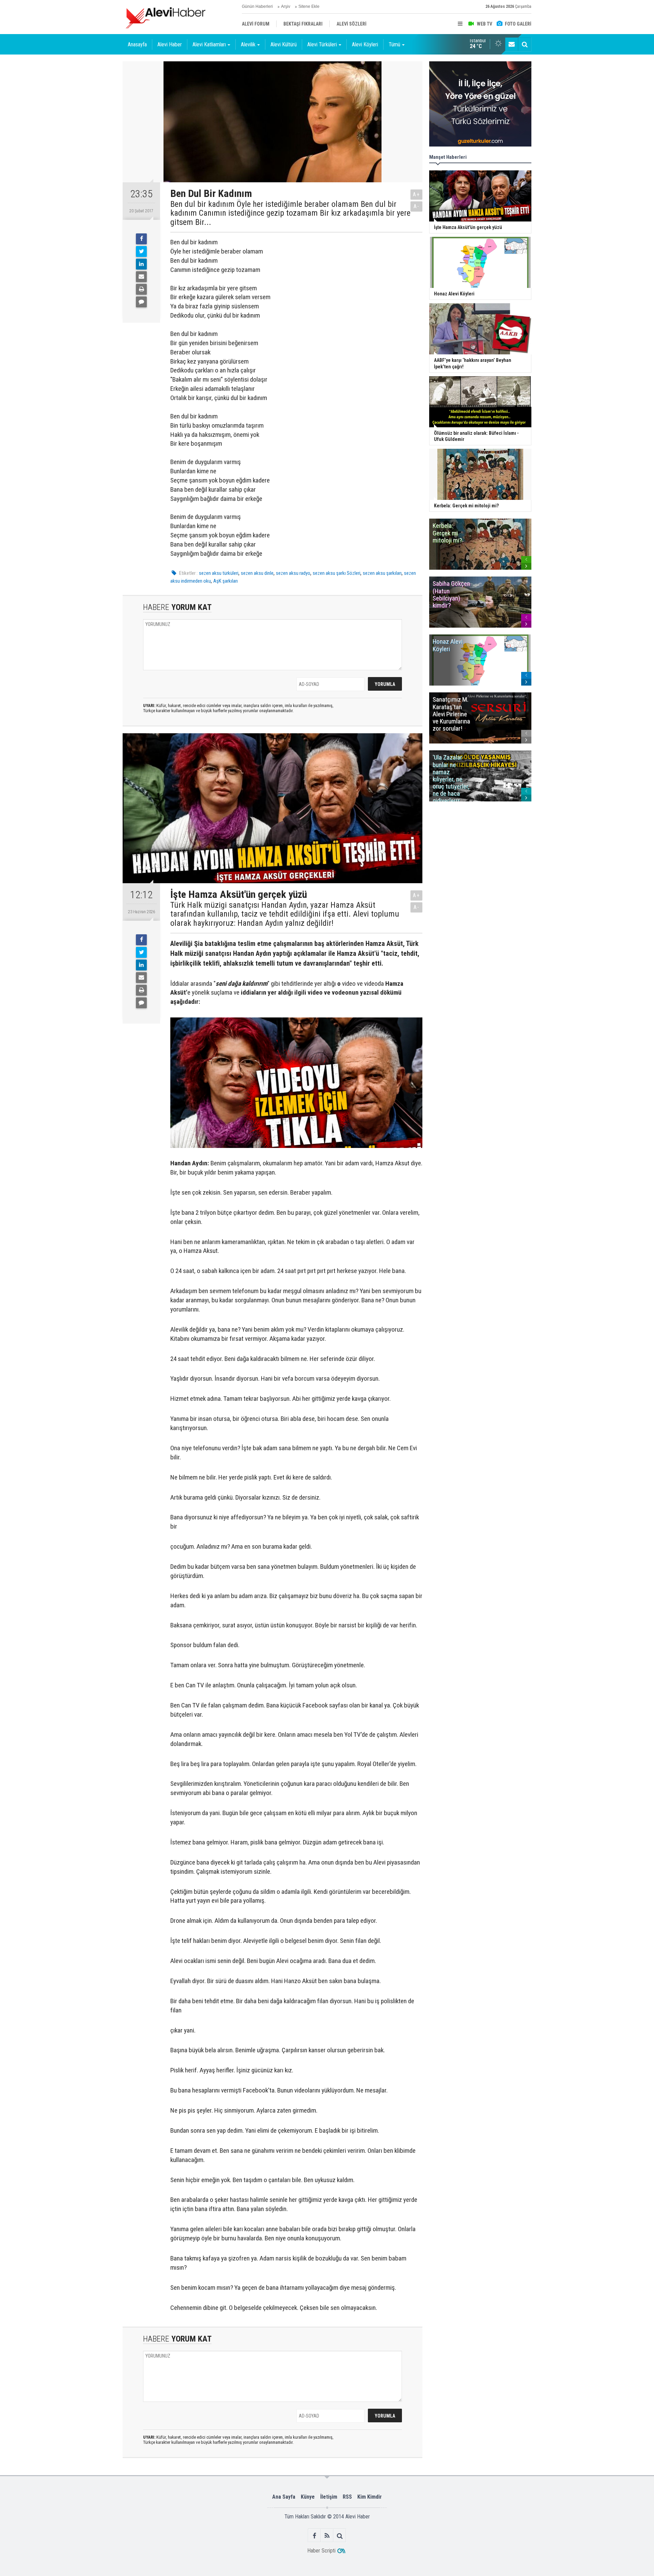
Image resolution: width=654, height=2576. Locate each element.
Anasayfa (137, 44)
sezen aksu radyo (293, 573)
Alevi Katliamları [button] (209, 44)
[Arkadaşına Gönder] (141, 277)
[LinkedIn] (141, 264)
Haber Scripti (321, 2551)
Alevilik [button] (248, 44)
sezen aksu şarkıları (382, 573)
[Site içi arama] (525, 44)
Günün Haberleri (257, 6)
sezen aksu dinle (257, 573)
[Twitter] (141, 251)
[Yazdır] (141, 289)
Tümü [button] (394, 44)
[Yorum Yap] (141, 302)
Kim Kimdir (370, 2497)
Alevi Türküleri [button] (322, 44)
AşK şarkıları (225, 581)
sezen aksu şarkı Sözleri (337, 573)
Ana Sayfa (284, 2497)
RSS (347, 2497)
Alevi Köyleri (365, 44)
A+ (416, 194)
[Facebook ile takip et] (315, 2536)
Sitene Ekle (309, 6)
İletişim (329, 2497)
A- (417, 206)
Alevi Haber (170, 44)
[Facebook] (141, 239)
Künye (308, 2497)
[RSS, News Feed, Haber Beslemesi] (327, 2536)
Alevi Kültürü (284, 44)
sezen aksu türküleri (219, 573)
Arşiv (286, 6)
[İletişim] (512, 44)
